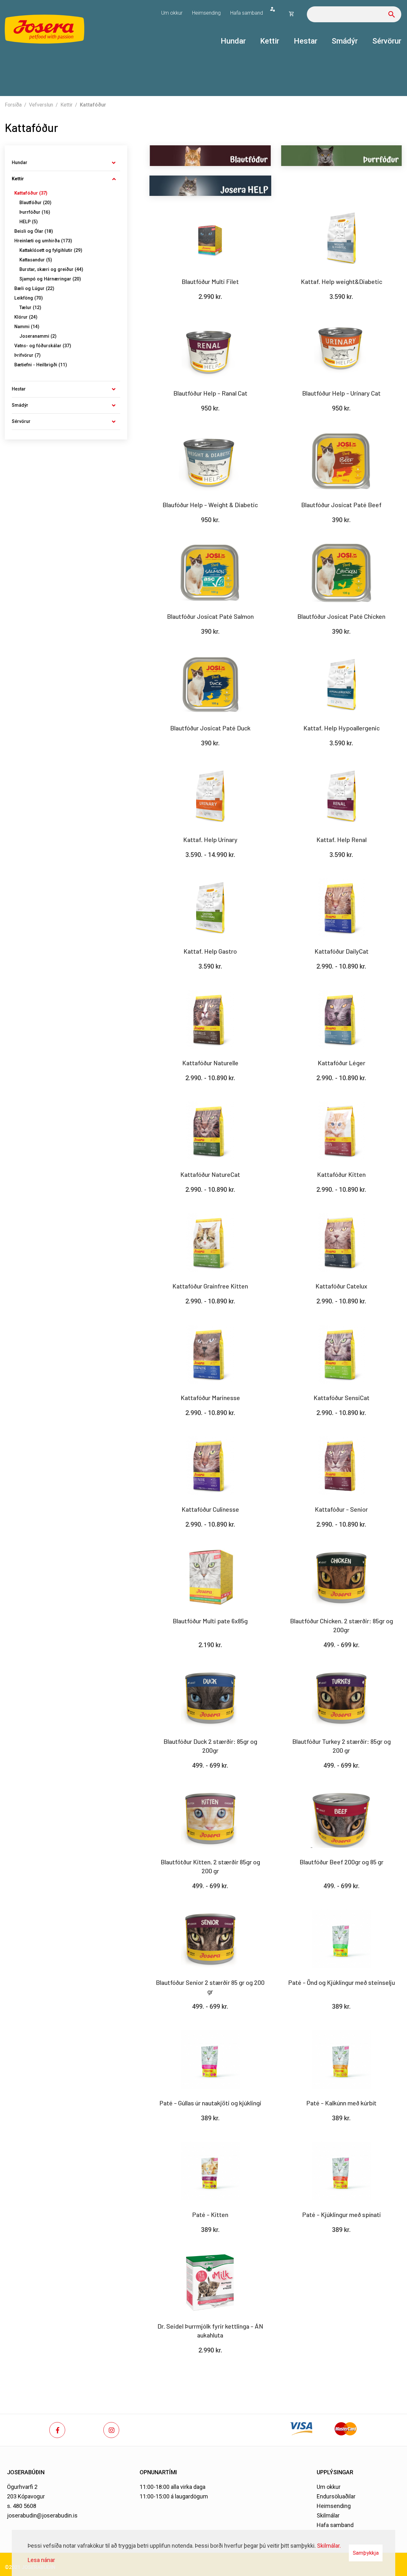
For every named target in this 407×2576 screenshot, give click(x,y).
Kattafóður (93, 105)
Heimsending (334, 2506)
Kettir (66, 105)
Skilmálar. (329, 2546)
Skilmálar (328, 2515)
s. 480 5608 (22, 2506)
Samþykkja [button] (366, 2553)
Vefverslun (41, 105)
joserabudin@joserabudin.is (42, 2515)
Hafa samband (335, 2525)
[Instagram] (111, 2430)
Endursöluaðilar (336, 2496)
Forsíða (13, 105)
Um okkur (329, 2487)
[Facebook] (57, 2430)
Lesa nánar (41, 2560)
